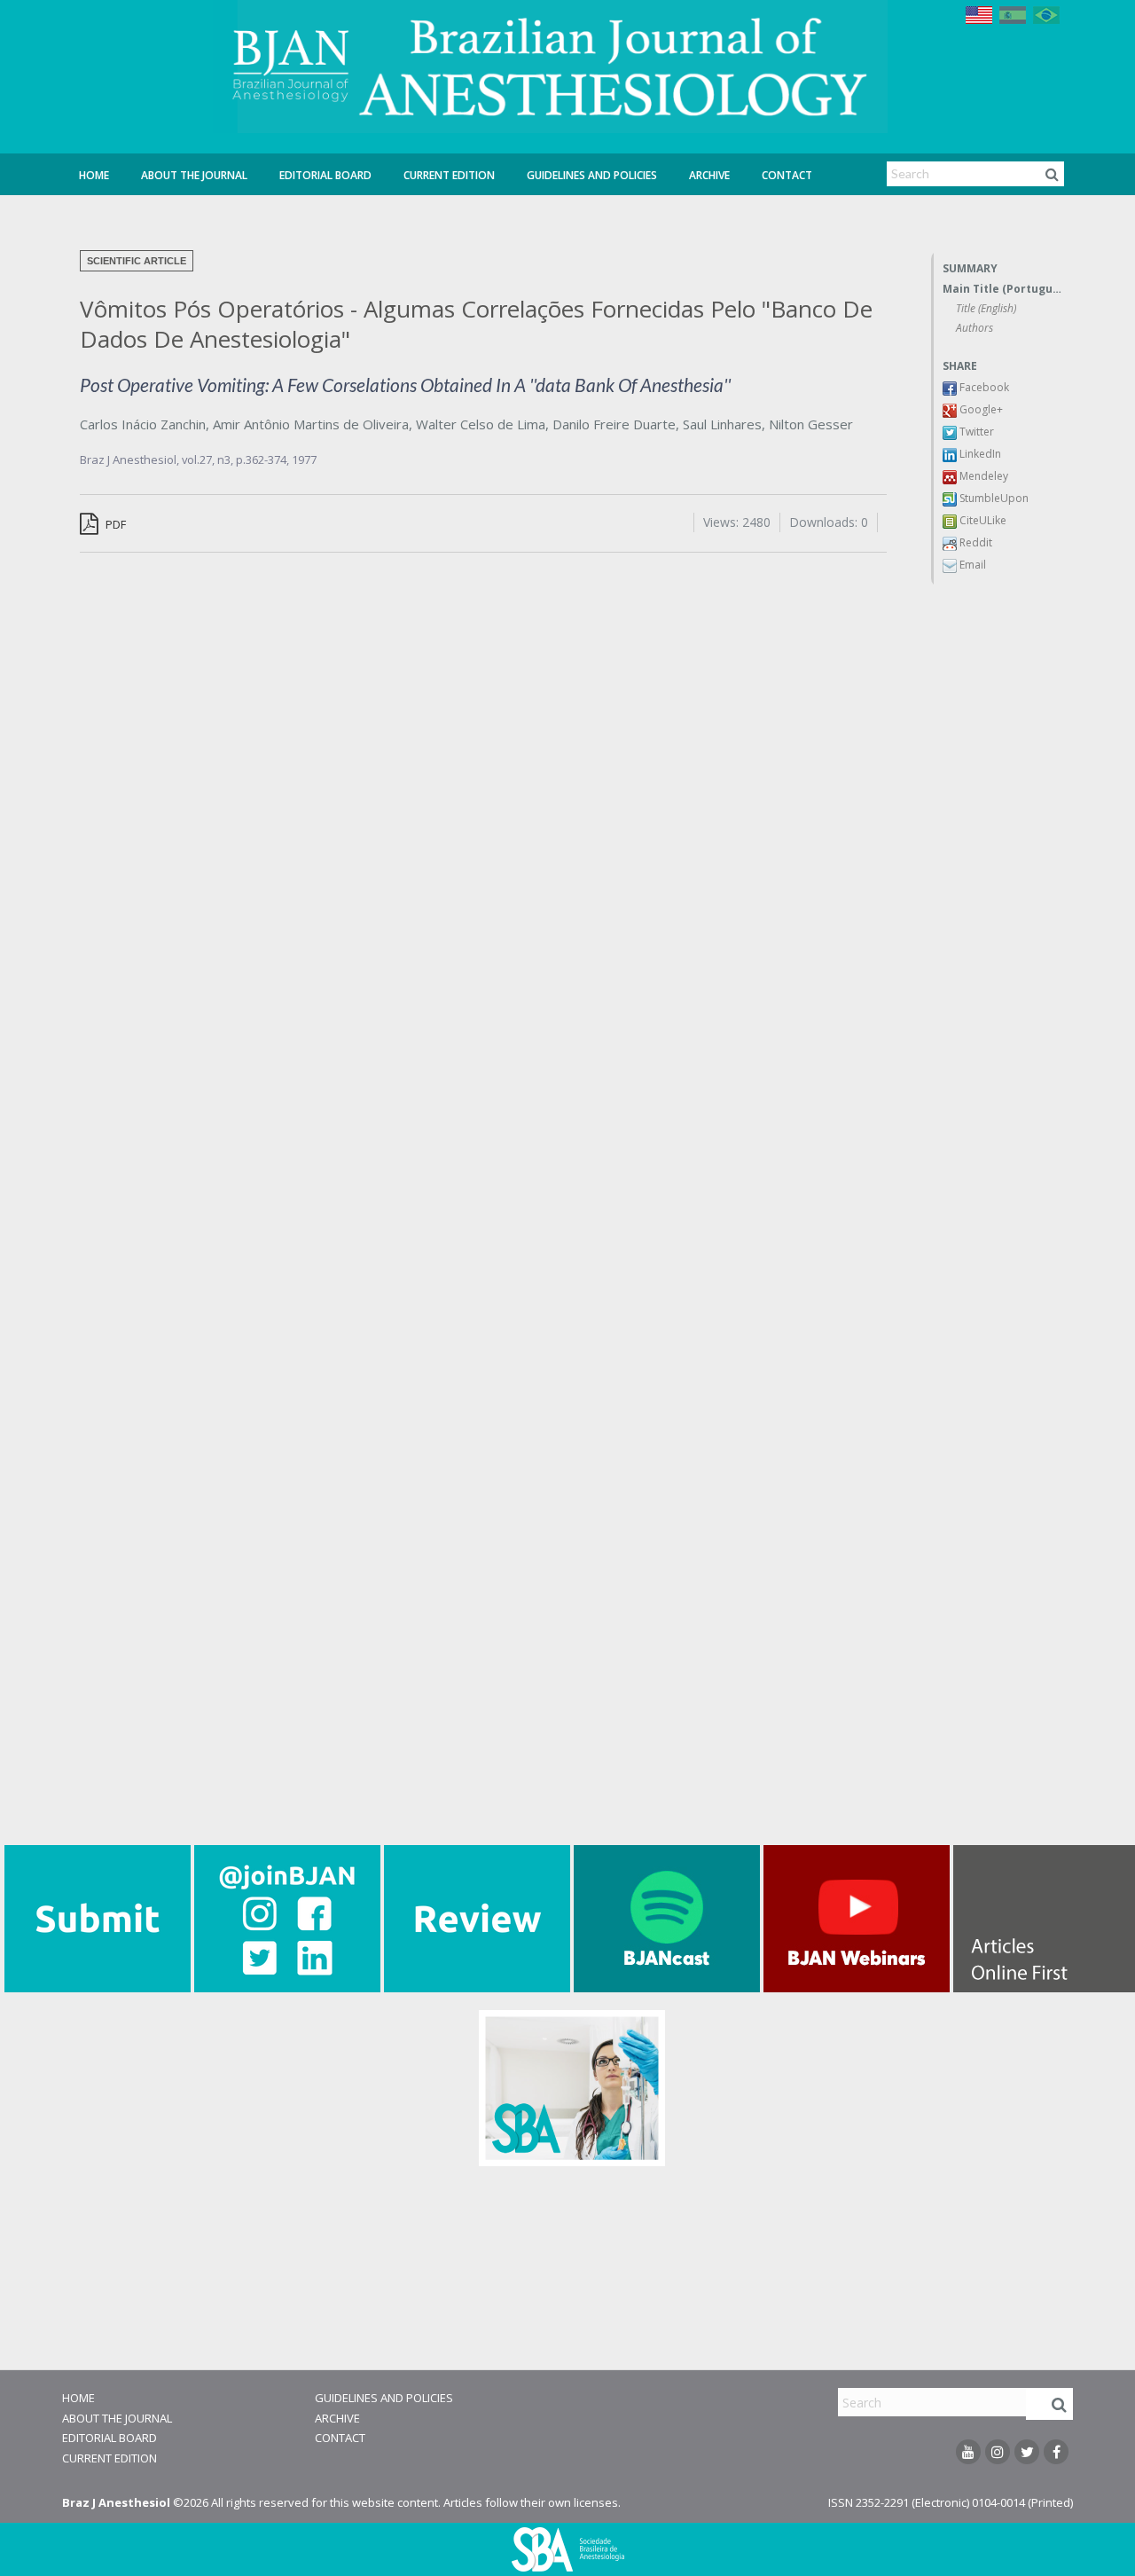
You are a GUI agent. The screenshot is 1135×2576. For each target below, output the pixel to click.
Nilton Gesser (811, 424)
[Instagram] (998, 2452)
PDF (114, 524)
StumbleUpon (993, 498)
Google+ (980, 409)
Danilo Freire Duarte (614, 424)
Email (971, 565)
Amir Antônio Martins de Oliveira (311, 424)
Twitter (975, 432)
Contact (787, 175)
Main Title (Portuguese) (1003, 289)
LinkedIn (979, 454)
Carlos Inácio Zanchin (143, 424)
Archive (709, 175)
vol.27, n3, (209, 459)
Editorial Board (325, 175)
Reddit (975, 542)
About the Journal (194, 175)
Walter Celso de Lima (481, 424)
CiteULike (982, 520)
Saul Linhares (722, 424)
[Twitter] (1027, 2452)
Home (94, 175)
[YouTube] (968, 2452)
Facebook (983, 387)
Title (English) (986, 308)
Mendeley (982, 476)
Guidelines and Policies (592, 175)
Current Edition (449, 175)
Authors (975, 328)
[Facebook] (1056, 2452)
